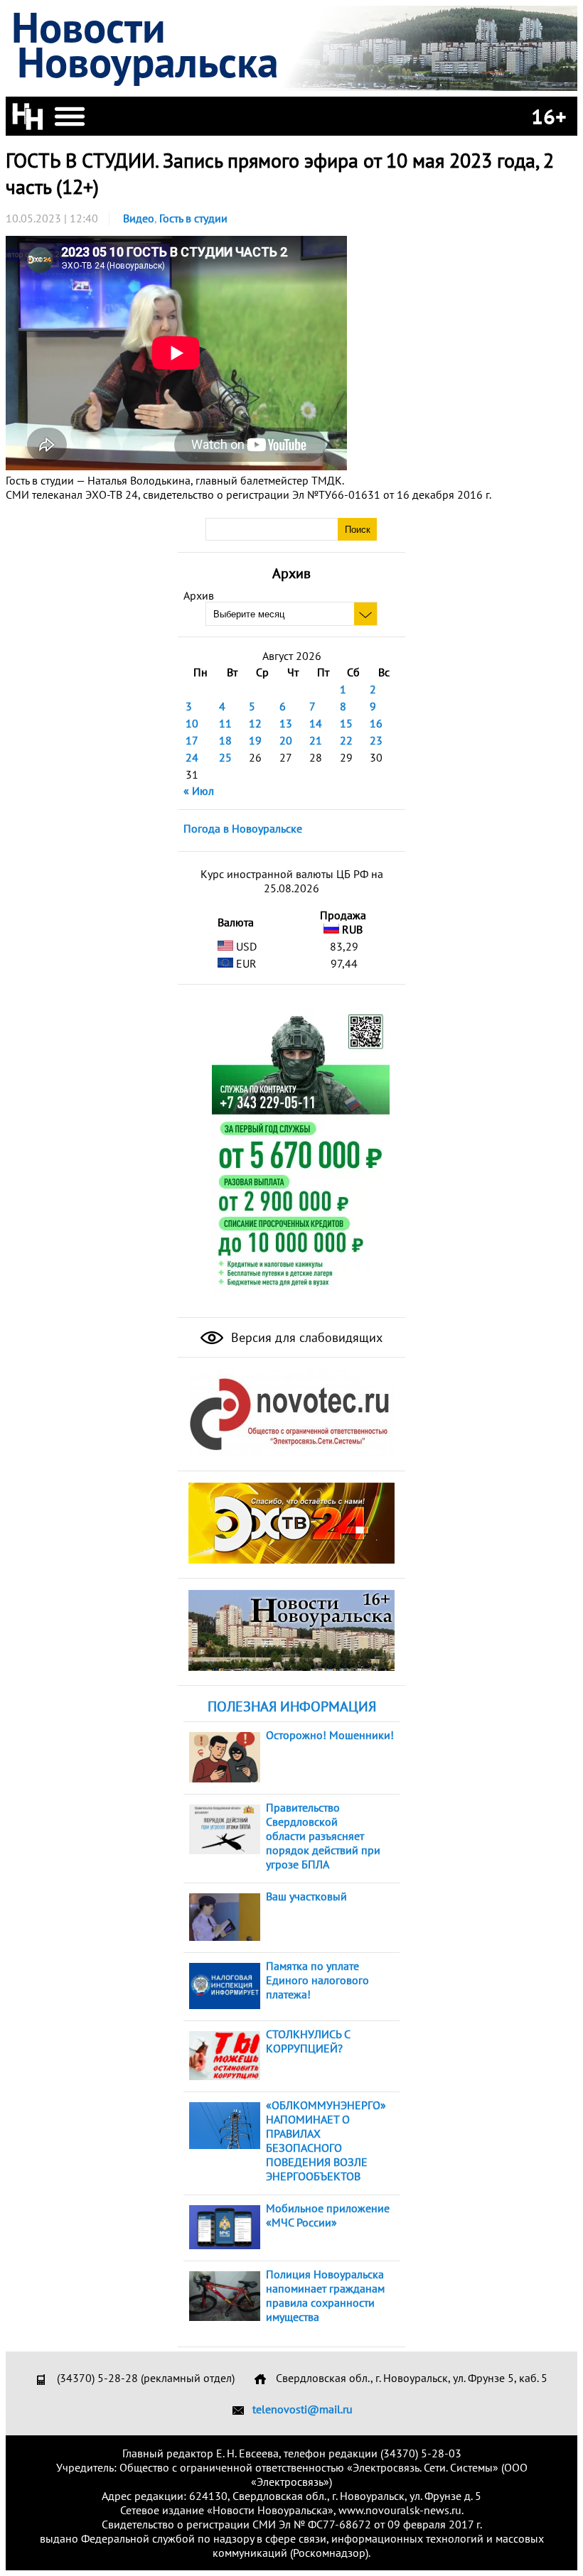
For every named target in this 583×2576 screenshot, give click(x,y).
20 (286, 740)
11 (225, 723)
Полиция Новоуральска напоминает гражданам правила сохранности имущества (325, 2295)
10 (192, 723)
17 (192, 740)
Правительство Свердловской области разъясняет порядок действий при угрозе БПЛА (323, 1836)
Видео (139, 218)
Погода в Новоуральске (243, 828)
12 (255, 723)
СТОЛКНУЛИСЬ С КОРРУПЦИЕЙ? (308, 2041)
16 (376, 723)
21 (316, 740)
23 (376, 740)
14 (316, 723)
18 (225, 740)
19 (255, 740)
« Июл (199, 791)
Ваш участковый (306, 1896)
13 (286, 723)
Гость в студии (193, 218)
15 (346, 723)
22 (346, 740)
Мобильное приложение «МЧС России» (328, 2215)
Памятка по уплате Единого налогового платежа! (317, 1980)
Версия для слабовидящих (305, 1337)
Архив (199, 595)
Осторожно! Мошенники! (330, 1735)
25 (225, 757)
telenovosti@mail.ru (303, 2409)
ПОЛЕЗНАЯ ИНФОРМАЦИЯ (292, 1706)
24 (192, 757)
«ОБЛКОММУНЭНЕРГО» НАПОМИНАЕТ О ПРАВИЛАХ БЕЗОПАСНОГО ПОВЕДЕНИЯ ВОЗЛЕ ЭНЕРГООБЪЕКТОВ (326, 2141)
